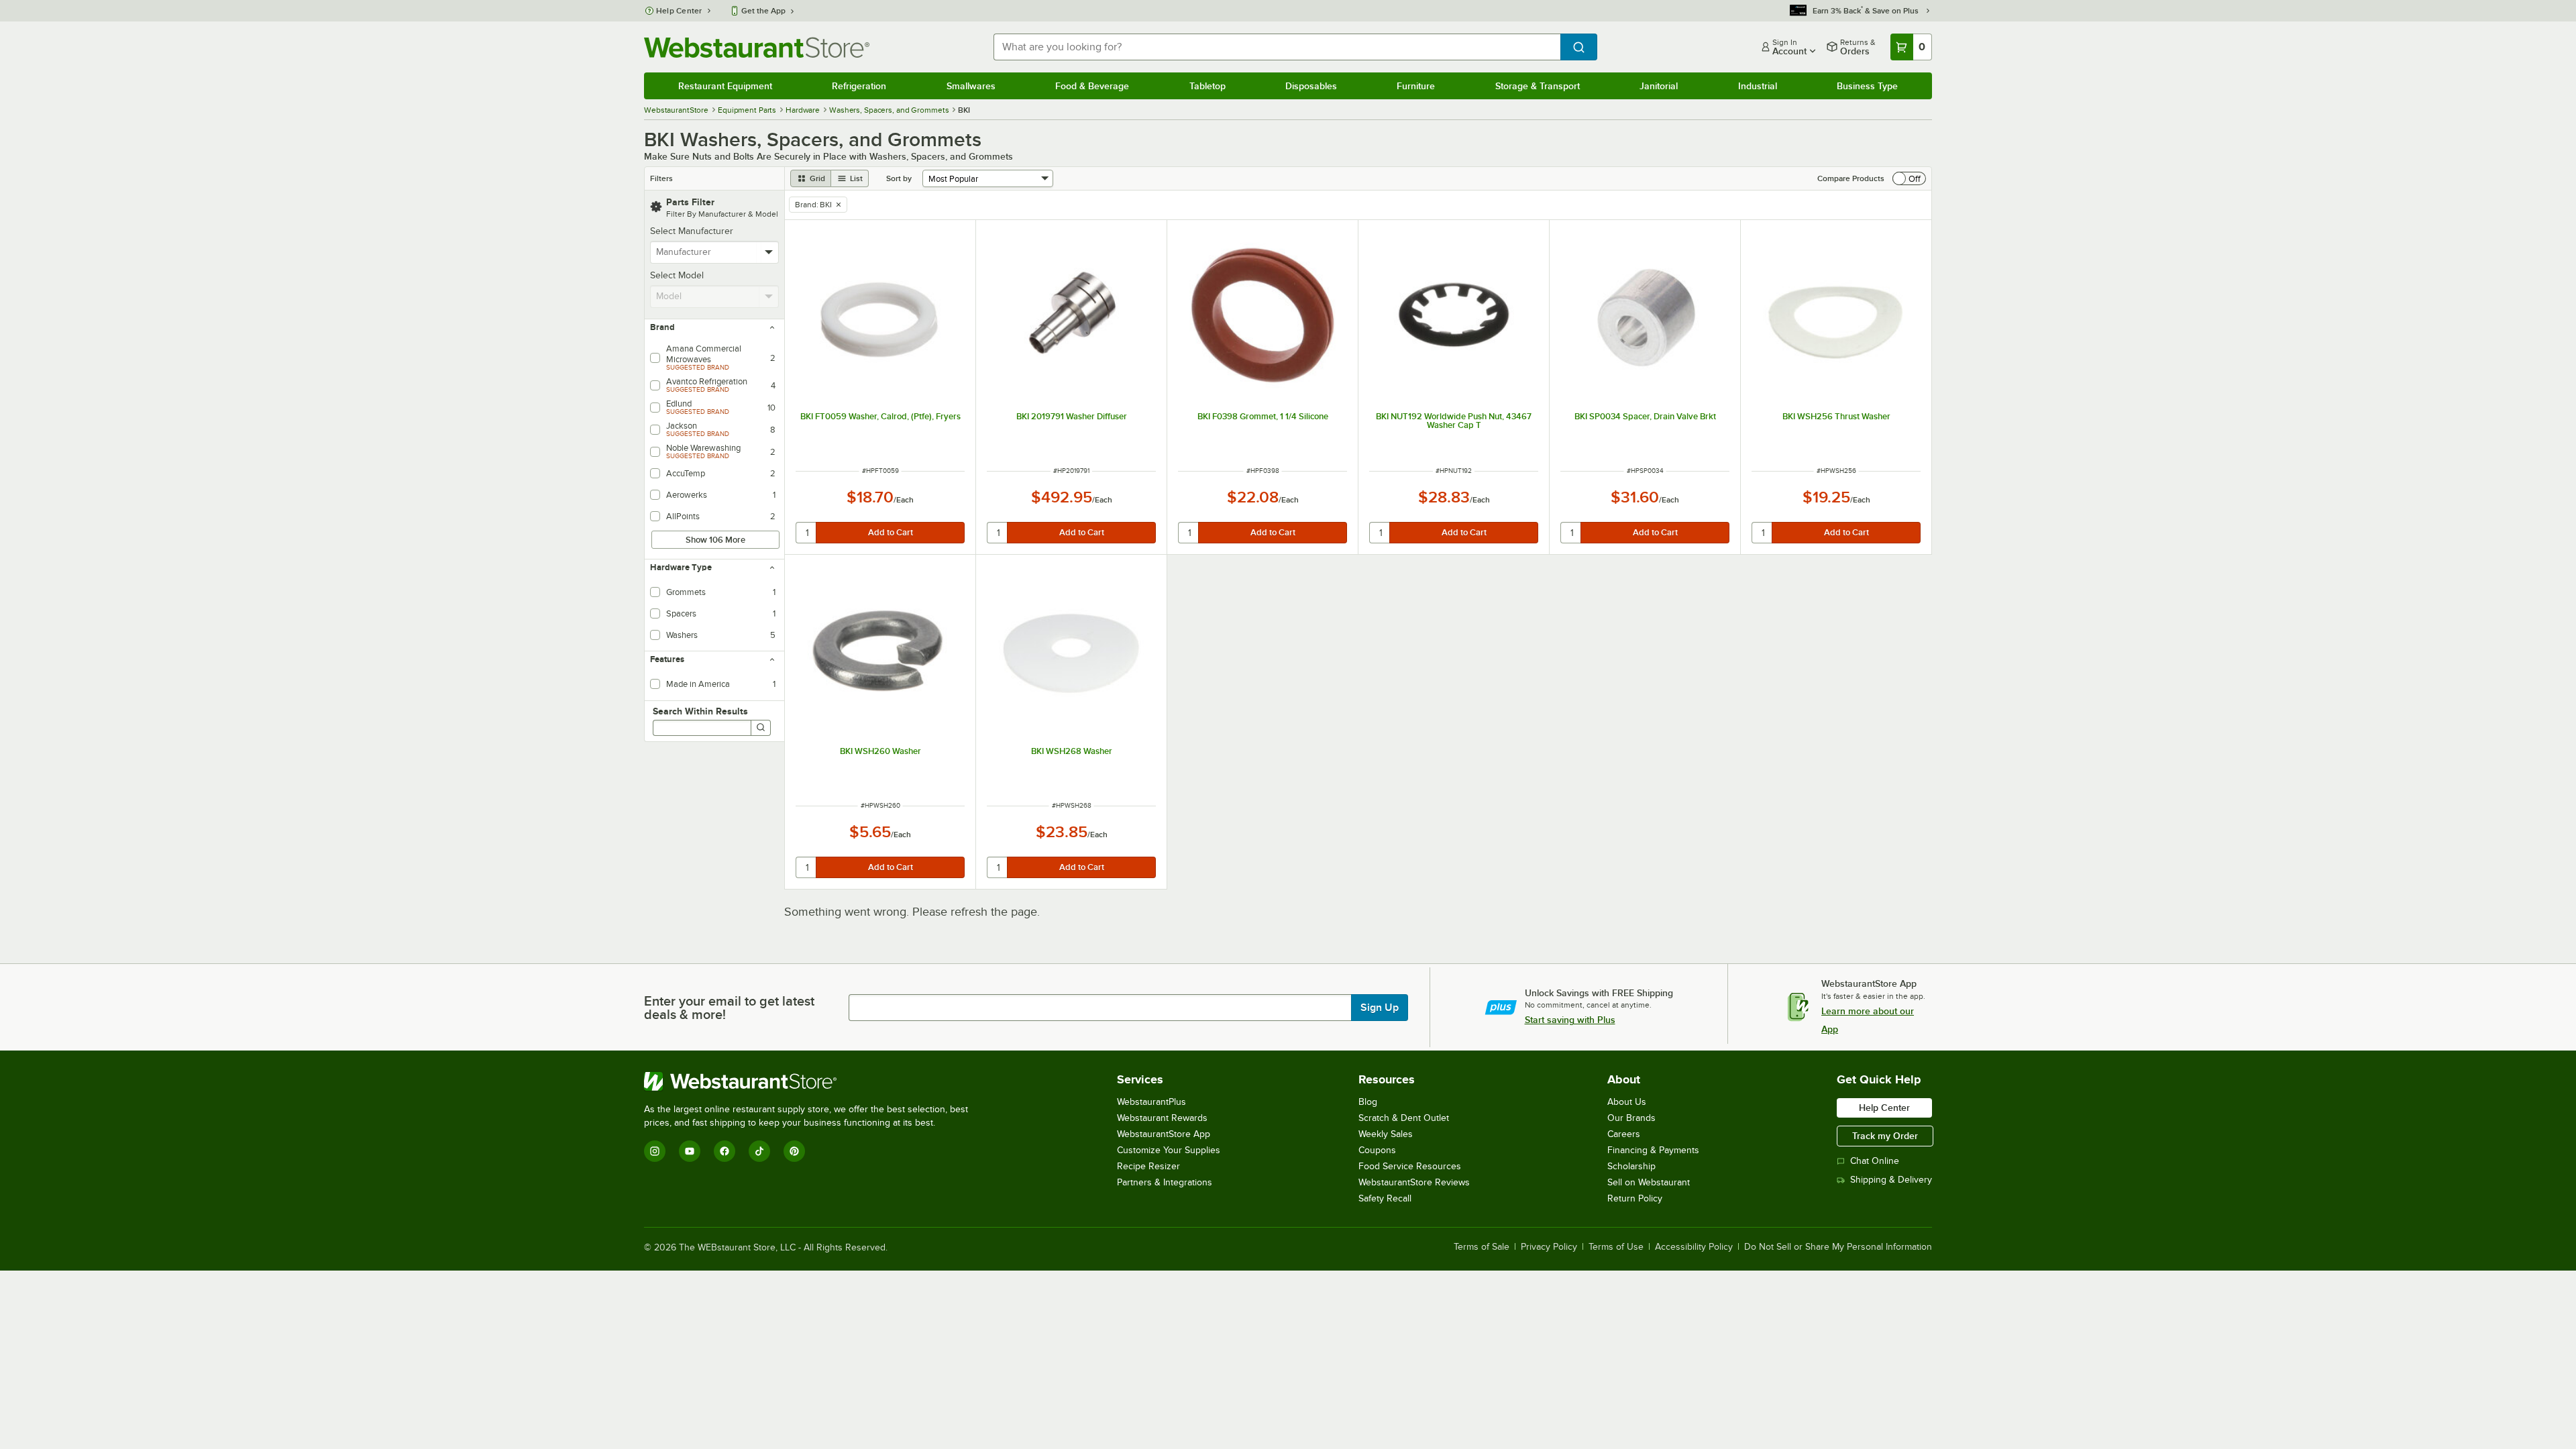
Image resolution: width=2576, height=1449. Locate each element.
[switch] (1909, 178)
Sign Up (1380, 1008)
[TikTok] (759, 1151)
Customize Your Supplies (1169, 1150)
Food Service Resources (1410, 1166)
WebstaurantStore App (1164, 1134)
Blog (1368, 1102)
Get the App (763, 11)
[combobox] (1277, 47)
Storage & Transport (1538, 86)
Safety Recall (1385, 1198)
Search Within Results (700, 711)
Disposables (1311, 86)
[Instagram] (655, 1151)
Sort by (899, 178)
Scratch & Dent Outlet (1404, 1118)
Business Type (1867, 86)
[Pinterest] (794, 1151)
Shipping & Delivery (1891, 1180)
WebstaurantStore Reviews (1414, 1182)
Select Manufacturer (692, 231)
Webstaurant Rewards (1162, 1118)
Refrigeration (859, 86)
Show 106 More (715, 540)
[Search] (761, 728)
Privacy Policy (1549, 1247)
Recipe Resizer (1148, 1166)
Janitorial (1659, 86)
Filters (661, 178)
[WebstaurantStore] (812, 1081)
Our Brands (1631, 1118)
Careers (1624, 1134)
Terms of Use (1616, 1247)
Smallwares (971, 86)
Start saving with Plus (1570, 1020)
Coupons (1377, 1150)
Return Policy (1635, 1198)
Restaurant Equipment (725, 86)
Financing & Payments (1653, 1150)
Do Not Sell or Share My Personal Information (1838, 1247)
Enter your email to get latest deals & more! (729, 1008)
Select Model (677, 275)
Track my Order (1885, 1136)
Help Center (679, 11)
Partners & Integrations (1165, 1182)
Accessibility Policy (1694, 1247)
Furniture (1416, 86)
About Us (1627, 1102)
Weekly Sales (1386, 1134)
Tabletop (1207, 86)
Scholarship (1631, 1166)
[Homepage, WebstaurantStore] (757, 47)
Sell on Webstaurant (1649, 1182)
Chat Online (1875, 1161)
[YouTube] (690, 1151)
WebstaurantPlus (1151, 1102)
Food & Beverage (1092, 86)
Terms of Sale (1482, 1247)
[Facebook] (724, 1151)
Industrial (1758, 86)
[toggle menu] (769, 252)
